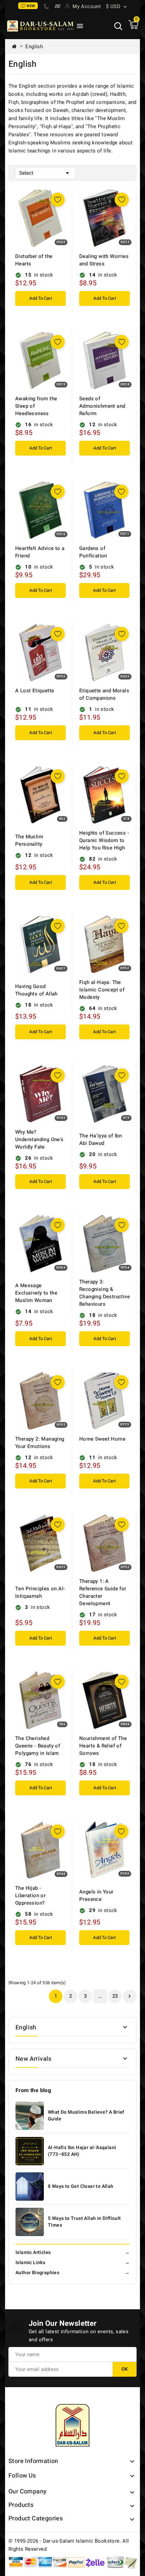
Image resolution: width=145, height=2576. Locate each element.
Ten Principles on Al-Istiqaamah (40, 1592)
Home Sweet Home (102, 1439)
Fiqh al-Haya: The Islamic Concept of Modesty (102, 990)
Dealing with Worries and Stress (104, 260)
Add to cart (41, 298)
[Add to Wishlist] (58, 200)
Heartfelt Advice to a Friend (40, 552)
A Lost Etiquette (35, 691)
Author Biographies (72, 2273)
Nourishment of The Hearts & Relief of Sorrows (103, 1746)
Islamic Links (72, 2263)
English (26, 2028)
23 (115, 1996)
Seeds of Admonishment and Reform (102, 406)
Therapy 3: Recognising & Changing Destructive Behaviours (105, 1293)
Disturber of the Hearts (34, 260)
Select (45, 173)
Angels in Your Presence (96, 1895)
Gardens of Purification (93, 552)
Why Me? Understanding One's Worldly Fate (39, 1139)
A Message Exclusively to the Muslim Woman (36, 1293)
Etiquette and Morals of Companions (104, 694)
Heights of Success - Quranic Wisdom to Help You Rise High (104, 840)
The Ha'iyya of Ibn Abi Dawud (100, 1139)
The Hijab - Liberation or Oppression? (30, 1895)
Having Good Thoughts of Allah (36, 990)
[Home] (17, 47)
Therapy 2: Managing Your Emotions (40, 1443)
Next (129, 1996)
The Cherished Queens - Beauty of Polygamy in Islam (38, 1746)
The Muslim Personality (29, 840)
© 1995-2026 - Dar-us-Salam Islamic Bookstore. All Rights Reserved (69, 2545)
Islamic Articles (72, 2252)
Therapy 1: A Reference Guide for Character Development (103, 1592)
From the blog (33, 2090)
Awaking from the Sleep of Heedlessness (36, 406)
